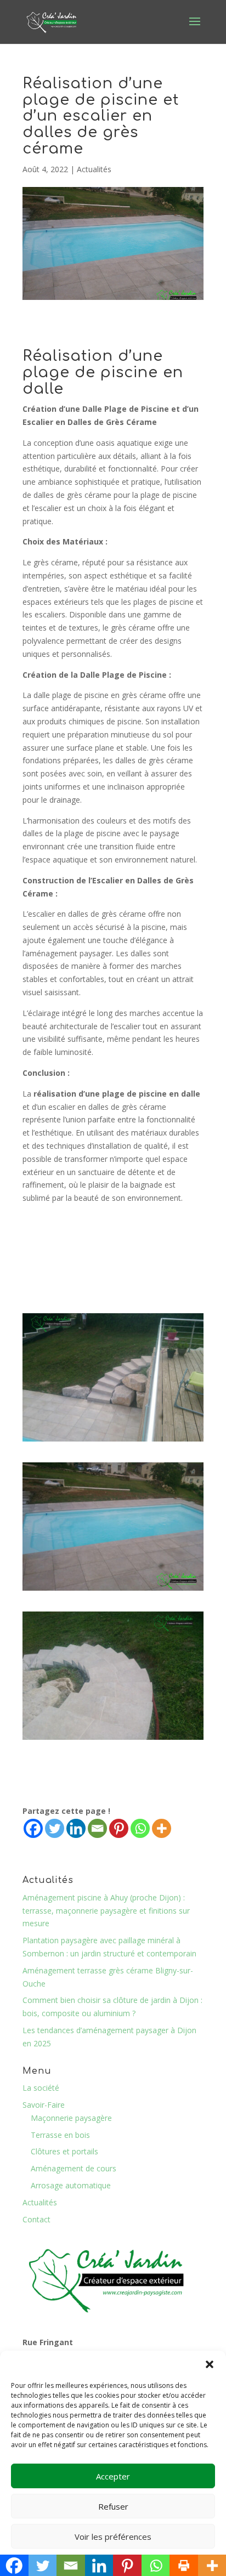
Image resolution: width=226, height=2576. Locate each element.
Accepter (113, 2476)
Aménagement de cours (74, 2168)
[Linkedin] (76, 1828)
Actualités (94, 169)
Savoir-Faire (44, 2105)
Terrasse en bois (60, 2135)
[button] (210, 2364)
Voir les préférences (113, 2537)
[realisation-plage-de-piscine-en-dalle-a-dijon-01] (113, 1441)
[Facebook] (33, 1828)
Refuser (113, 2506)
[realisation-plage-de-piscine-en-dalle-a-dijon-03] (113, 1590)
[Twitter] (55, 1828)
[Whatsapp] (140, 1828)
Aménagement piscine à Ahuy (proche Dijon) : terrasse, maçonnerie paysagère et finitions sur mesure (106, 1911)
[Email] (97, 1828)
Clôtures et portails (64, 2151)
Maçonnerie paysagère (71, 2118)
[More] (162, 1828)
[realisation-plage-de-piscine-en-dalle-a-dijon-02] (113, 1740)
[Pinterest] (119, 1828)
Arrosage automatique (71, 2185)
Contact (36, 2219)
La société (41, 2088)
